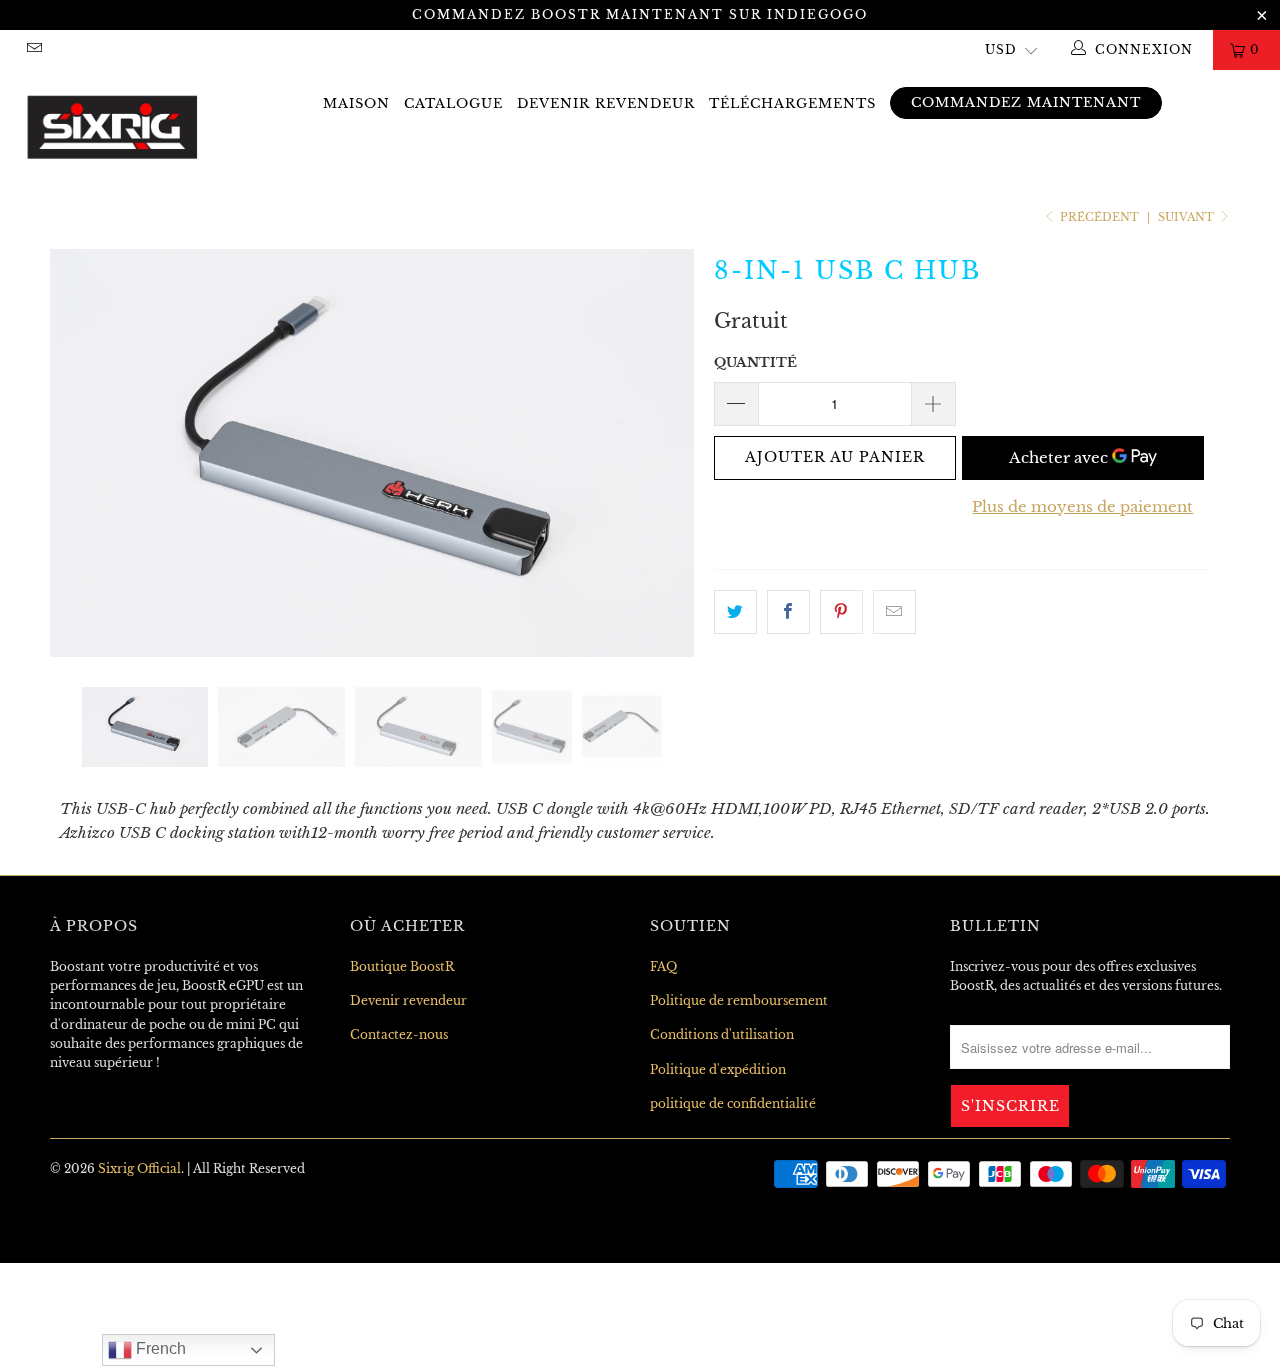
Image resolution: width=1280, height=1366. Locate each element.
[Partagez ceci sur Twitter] (735, 612)
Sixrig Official (139, 1168)
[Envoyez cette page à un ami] (894, 612)
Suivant (1187, 217)
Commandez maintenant (1026, 102)
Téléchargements (792, 103)
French (159, 1348)
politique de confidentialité (733, 1103)
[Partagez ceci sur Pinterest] (841, 612)
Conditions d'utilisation (722, 1034)
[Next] (659, 453)
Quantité (755, 362)
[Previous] (84, 453)
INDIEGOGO (817, 14)
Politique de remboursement (739, 1000)
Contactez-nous (399, 1034)
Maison (356, 103)
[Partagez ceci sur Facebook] (788, 612)
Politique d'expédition (718, 1069)
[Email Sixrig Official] (33, 49)
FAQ (663, 966)
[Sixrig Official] (112, 122)
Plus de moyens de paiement (1082, 506)
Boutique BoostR (402, 966)
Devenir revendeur (606, 103)
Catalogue (453, 103)
